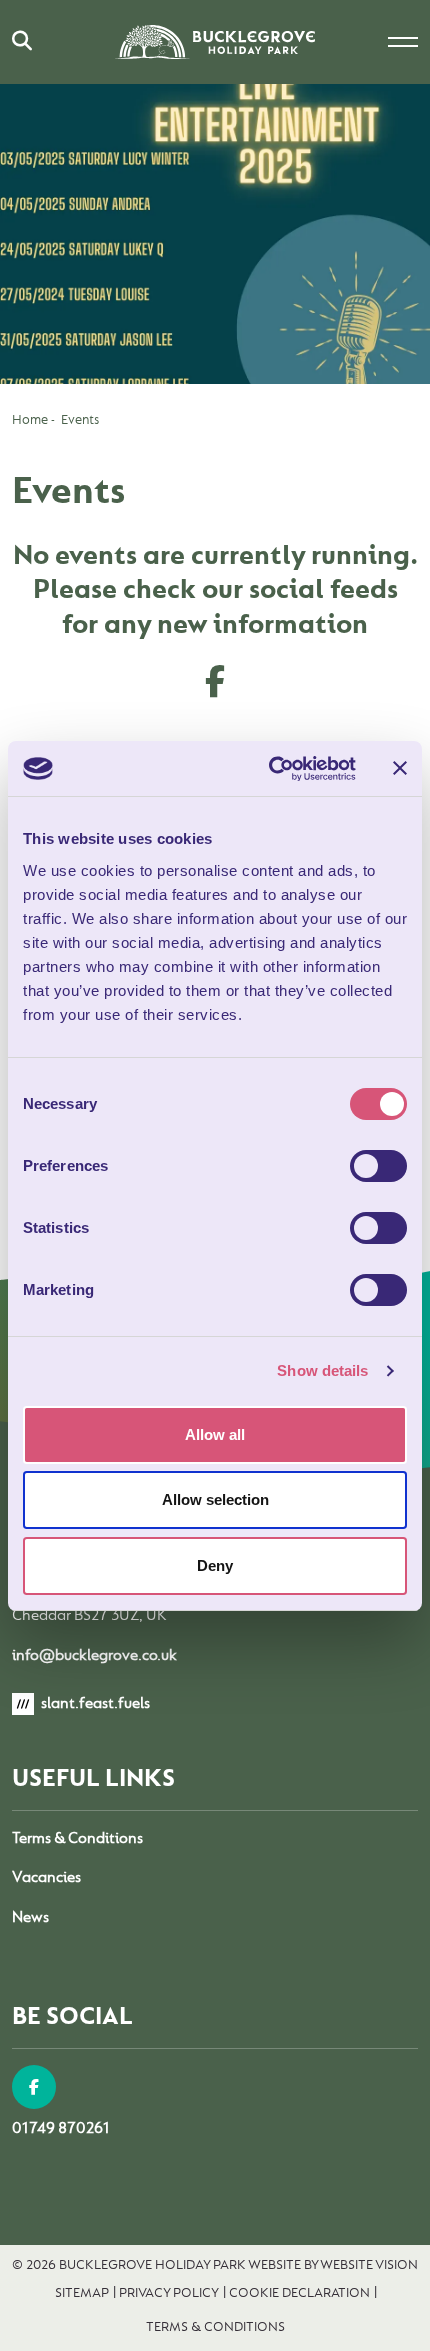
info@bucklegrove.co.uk (94, 1655)
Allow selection (215, 1499)
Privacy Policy (169, 2292)
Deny (215, 1565)
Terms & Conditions (77, 1838)
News (30, 1917)
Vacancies (46, 1877)
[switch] (378, 1166)
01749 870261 (61, 2128)
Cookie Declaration (299, 2292)
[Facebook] (34, 2087)
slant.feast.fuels (94, 1703)
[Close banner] (400, 768)
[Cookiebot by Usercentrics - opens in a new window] (270, 769)
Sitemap (82, 2292)
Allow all (215, 1434)
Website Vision (369, 2264)
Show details (322, 1370)
